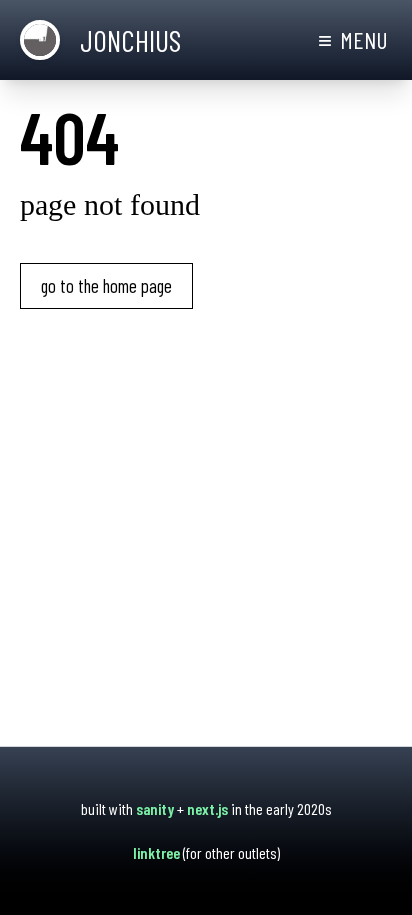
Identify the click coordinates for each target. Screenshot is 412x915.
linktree (156, 852)
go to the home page (106, 285)
